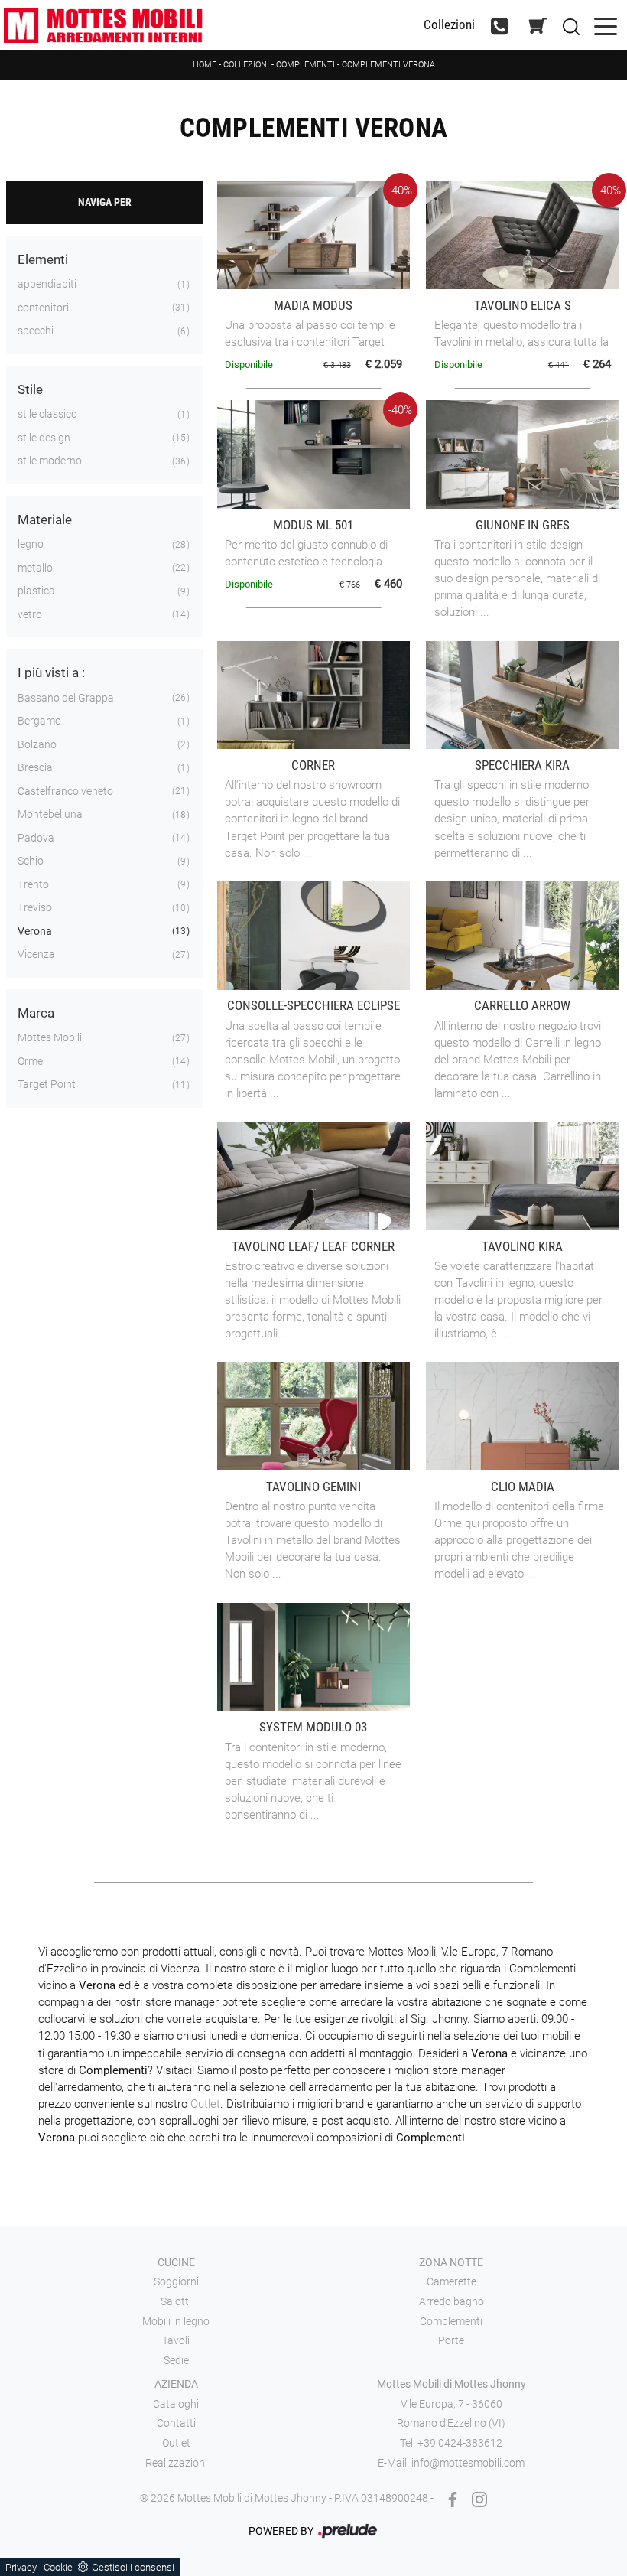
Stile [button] (30, 389)
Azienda (176, 2384)
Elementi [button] (43, 259)
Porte (451, 2340)
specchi (36, 331)
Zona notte (451, 2262)
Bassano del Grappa (66, 698)
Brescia (35, 767)
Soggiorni (176, 2281)
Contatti (176, 2423)
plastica (36, 591)
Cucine (176, 2262)
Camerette (452, 2281)
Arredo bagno (452, 2301)
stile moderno (50, 461)
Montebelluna (50, 814)
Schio (31, 861)
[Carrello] (538, 26)
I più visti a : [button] (51, 672)
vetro (30, 614)
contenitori (43, 308)
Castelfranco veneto (65, 791)
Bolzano (37, 744)
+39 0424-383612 (460, 2443)
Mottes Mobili (50, 1037)
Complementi (305, 65)
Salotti (176, 2301)
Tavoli (176, 2340)
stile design (44, 438)
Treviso (35, 907)
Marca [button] (36, 1013)
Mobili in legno (176, 2321)
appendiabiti (47, 284)
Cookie (58, 2567)
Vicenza (36, 954)
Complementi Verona (388, 65)
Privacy (21, 2567)
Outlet (205, 2104)
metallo (35, 568)
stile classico (47, 414)
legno (31, 544)
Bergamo (39, 721)
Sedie (176, 2360)
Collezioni (449, 25)
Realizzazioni (176, 2463)
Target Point (47, 1084)
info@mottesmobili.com (468, 2463)
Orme (30, 1061)
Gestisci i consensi (133, 2567)
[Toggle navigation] (606, 25)
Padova (36, 838)
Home (205, 65)
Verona (35, 931)
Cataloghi (176, 2404)
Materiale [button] (45, 519)
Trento (33, 884)
